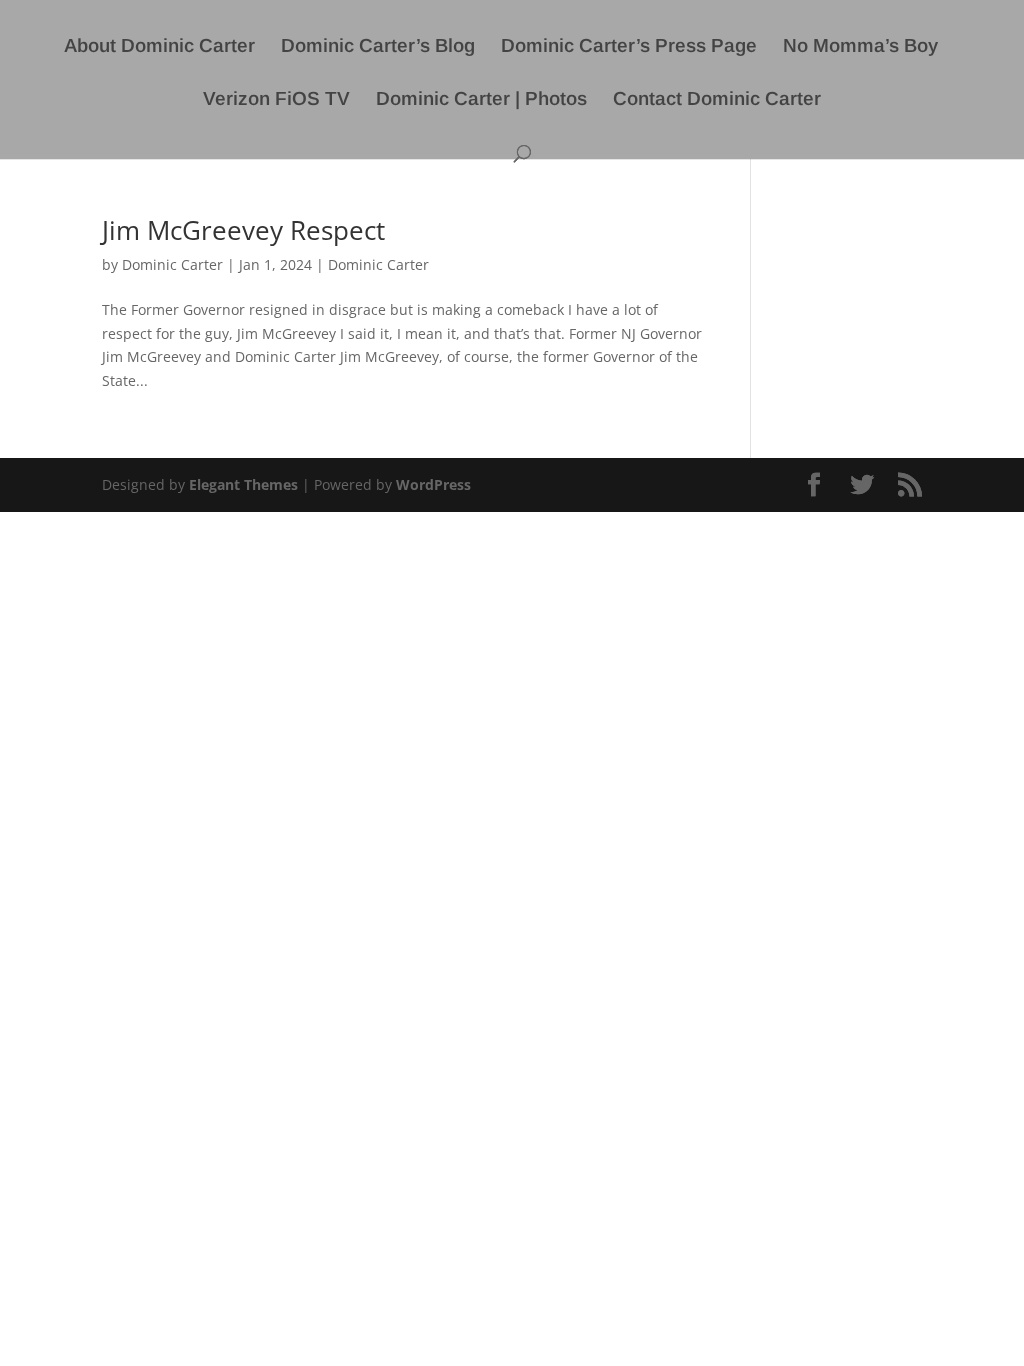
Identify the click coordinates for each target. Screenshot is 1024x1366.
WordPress (433, 484)
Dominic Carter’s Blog (378, 47)
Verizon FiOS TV (276, 100)
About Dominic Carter (159, 47)
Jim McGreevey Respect (243, 230)
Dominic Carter (172, 264)
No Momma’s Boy (860, 47)
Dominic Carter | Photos (481, 100)
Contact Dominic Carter (717, 100)
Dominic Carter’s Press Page (629, 47)
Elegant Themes (243, 484)
